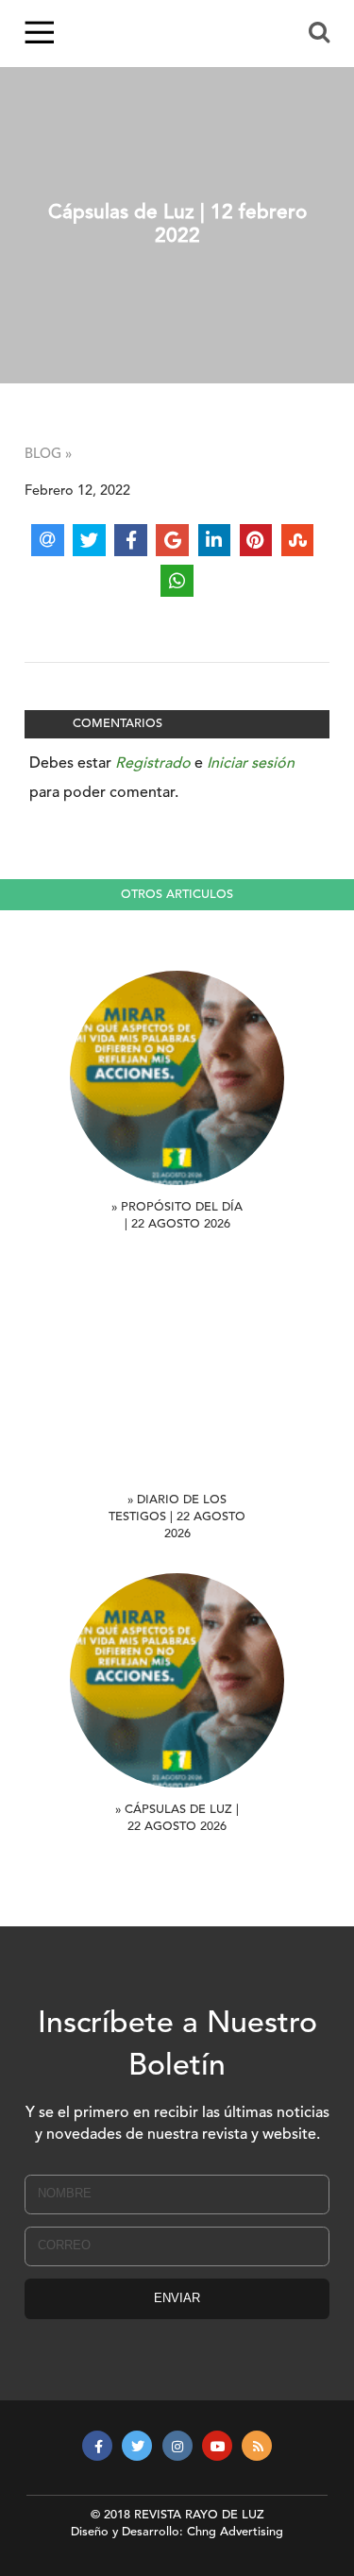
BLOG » (48, 455)
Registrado (153, 764)
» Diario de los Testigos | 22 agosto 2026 (177, 1517)
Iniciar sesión (251, 764)
